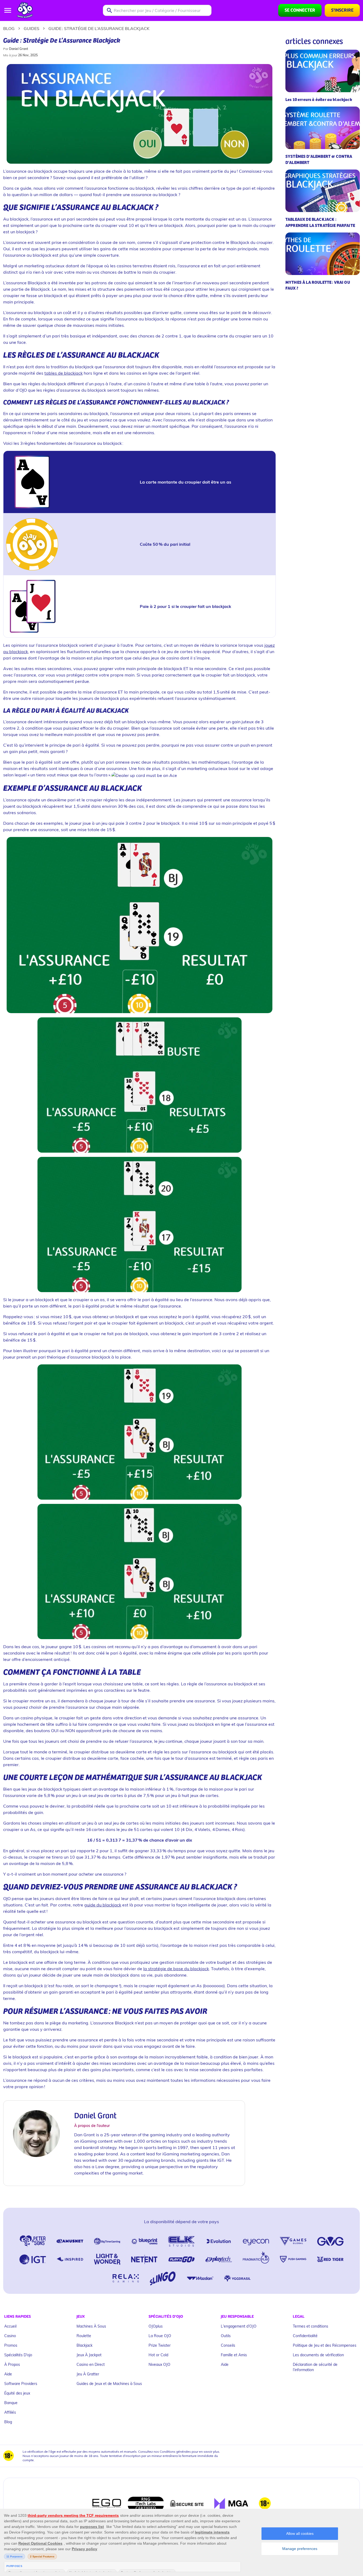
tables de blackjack (64, 373)
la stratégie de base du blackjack (176, 1968)
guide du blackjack (103, 1905)
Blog (9, 28)
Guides (31, 28)
